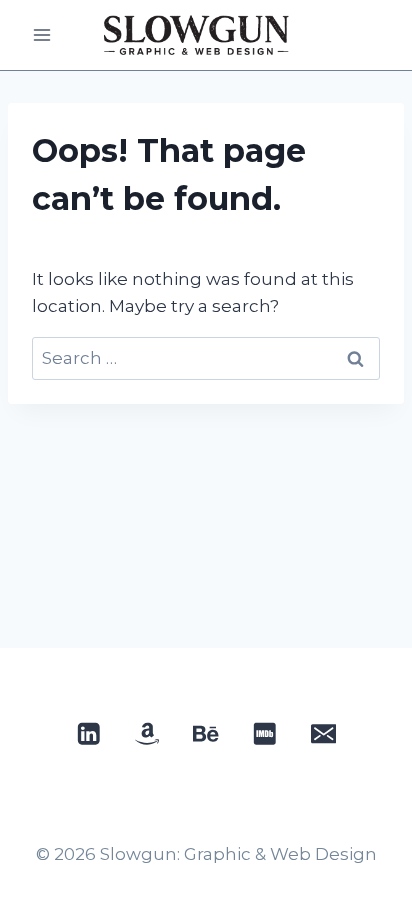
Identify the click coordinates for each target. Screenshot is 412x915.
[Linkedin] (88, 733)
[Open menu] (42, 34)
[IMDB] (264, 733)
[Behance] (206, 733)
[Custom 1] (147, 733)
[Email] (323, 733)
